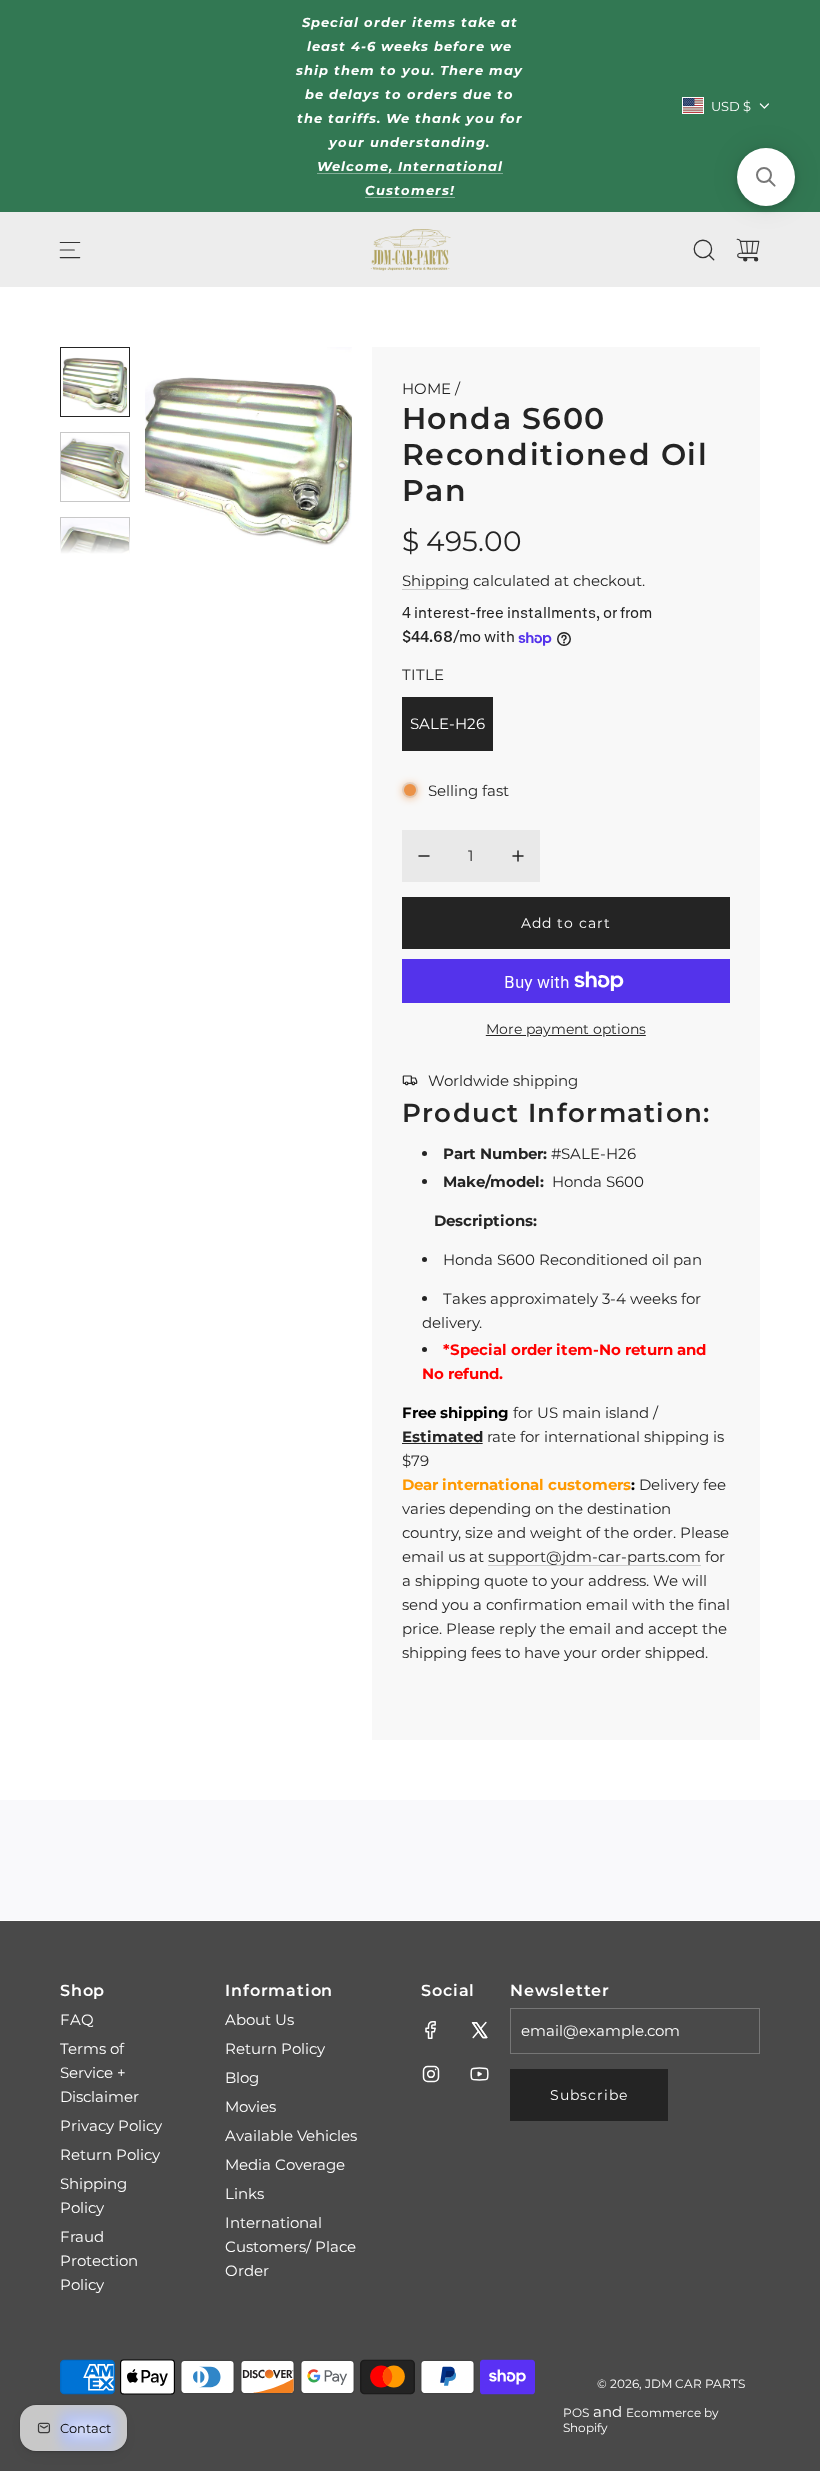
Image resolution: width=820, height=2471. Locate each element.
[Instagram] (431, 2074)
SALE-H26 (447, 723)
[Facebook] (431, 2030)
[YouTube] (479, 2074)
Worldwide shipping (503, 1080)
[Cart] (748, 250)
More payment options (566, 1029)
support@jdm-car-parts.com (594, 1556)
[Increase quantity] (518, 856)
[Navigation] (70, 250)
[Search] (704, 250)
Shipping (435, 580)
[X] (479, 2030)
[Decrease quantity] (424, 856)
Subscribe (589, 2095)
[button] (193, 451)
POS (576, 2412)
